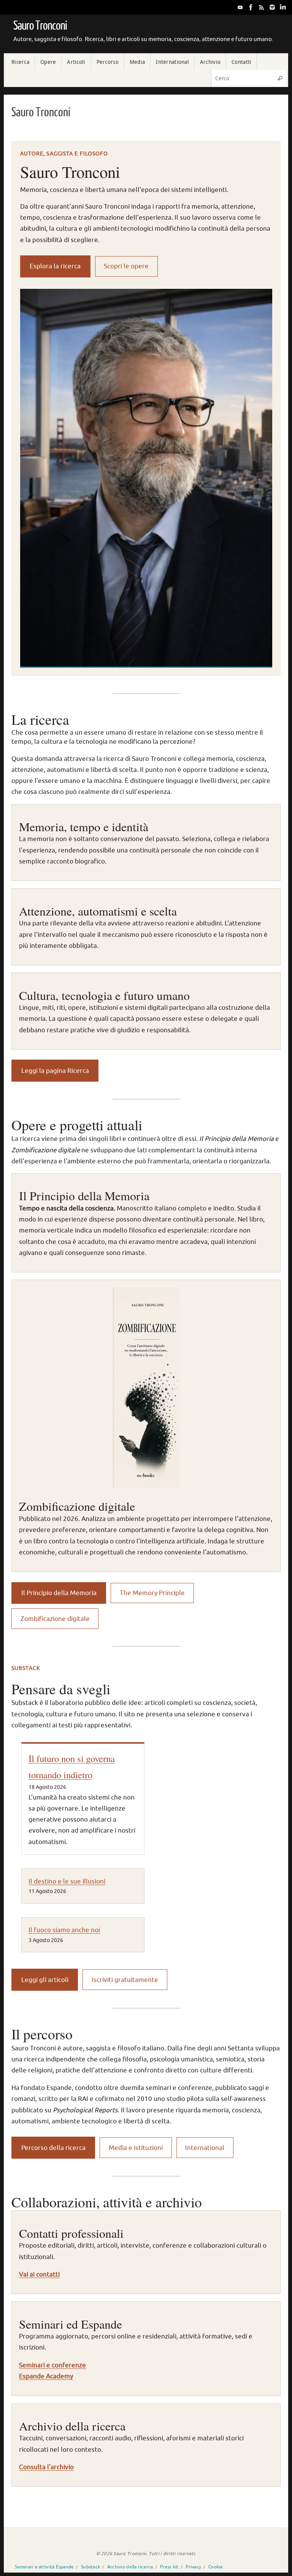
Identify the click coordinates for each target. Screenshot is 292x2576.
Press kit (169, 2567)
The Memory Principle (152, 1593)
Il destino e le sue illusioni (67, 1881)
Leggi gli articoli (45, 1980)
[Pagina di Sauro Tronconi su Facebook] (251, 7)
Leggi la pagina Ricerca (55, 1071)
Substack (90, 2567)
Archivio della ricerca (130, 2567)
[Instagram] (272, 7)
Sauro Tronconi (40, 26)
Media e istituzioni (136, 2148)
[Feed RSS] (262, 7)
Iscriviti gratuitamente (125, 1980)
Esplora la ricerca (55, 266)
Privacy (193, 2567)
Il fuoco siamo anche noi (64, 1930)
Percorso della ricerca (53, 2148)
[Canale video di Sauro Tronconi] (240, 7)
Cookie (216, 2567)
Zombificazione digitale (55, 1619)
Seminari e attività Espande (44, 2567)
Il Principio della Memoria (59, 1593)
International (205, 2148)
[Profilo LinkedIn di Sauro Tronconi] (283, 7)
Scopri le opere (126, 266)
